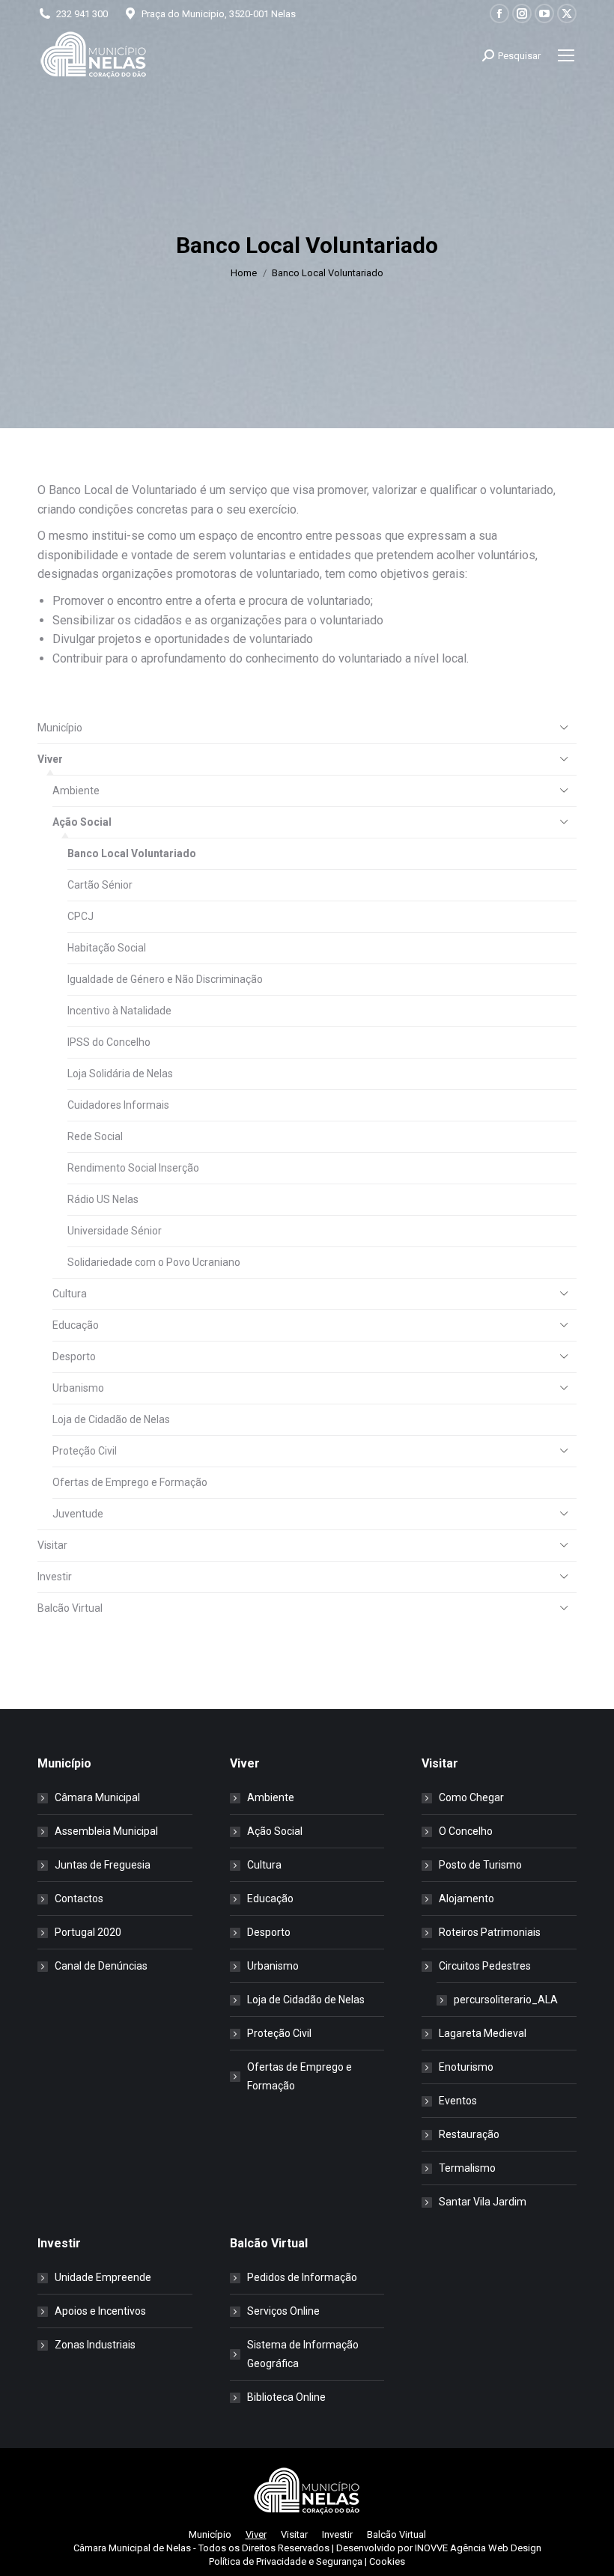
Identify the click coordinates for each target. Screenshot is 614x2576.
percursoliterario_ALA (506, 2000)
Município (60, 728)
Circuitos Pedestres (485, 1966)
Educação (76, 1325)
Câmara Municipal (97, 1797)
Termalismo (467, 2168)
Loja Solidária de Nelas (120, 1074)
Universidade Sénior (115, 1231)
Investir (55, 1577)
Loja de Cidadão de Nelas (111, 1419)
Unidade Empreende (103, 2277)
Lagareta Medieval (483, 2033)
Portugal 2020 (88, 1932)
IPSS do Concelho (109, 1042)
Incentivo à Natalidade (119, 1011)
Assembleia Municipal (106, 1831)
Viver (50, 759)
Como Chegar (471, 1797)
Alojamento (466, 1898)
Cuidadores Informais (118, 1105)
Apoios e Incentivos (100, 2311)
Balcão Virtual (70, 1608)
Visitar (52, 1545)
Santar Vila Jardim (483, 2202)
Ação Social (82, 822)
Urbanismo (78, 1388)
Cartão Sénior (100, 885)
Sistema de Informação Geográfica (303, 2354)
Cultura (70, 1294)
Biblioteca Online (286, 2397)
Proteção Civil (85, 1451)
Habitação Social (107, 948)
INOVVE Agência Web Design (478, 2548)
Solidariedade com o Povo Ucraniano (154, 1262)
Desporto (74, 1356)
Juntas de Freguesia (103, 1865)
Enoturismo (466, 2067)
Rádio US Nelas (103, 1199)
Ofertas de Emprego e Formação (130, 1482)
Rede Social (95, 1136)
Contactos (79, 1898)
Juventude (78, 1514)
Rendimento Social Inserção (133, 1168)
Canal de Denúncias (101, 1966)
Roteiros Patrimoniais (490, 1932)
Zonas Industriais (95, 2345)
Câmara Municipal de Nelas (132, 2548)
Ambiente (76, 791)
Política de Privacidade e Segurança (286, 2561)
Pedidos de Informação (302, 2277)
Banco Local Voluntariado (132, 853)
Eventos (458, 2101)
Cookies (387, 2561)
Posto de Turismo (480, 1865)
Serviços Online (283, 2311)
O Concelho (466, 1831)
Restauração (469, 2134)
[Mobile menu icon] (566, 55)
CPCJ (80, 916)
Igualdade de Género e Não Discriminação (165, 979)
